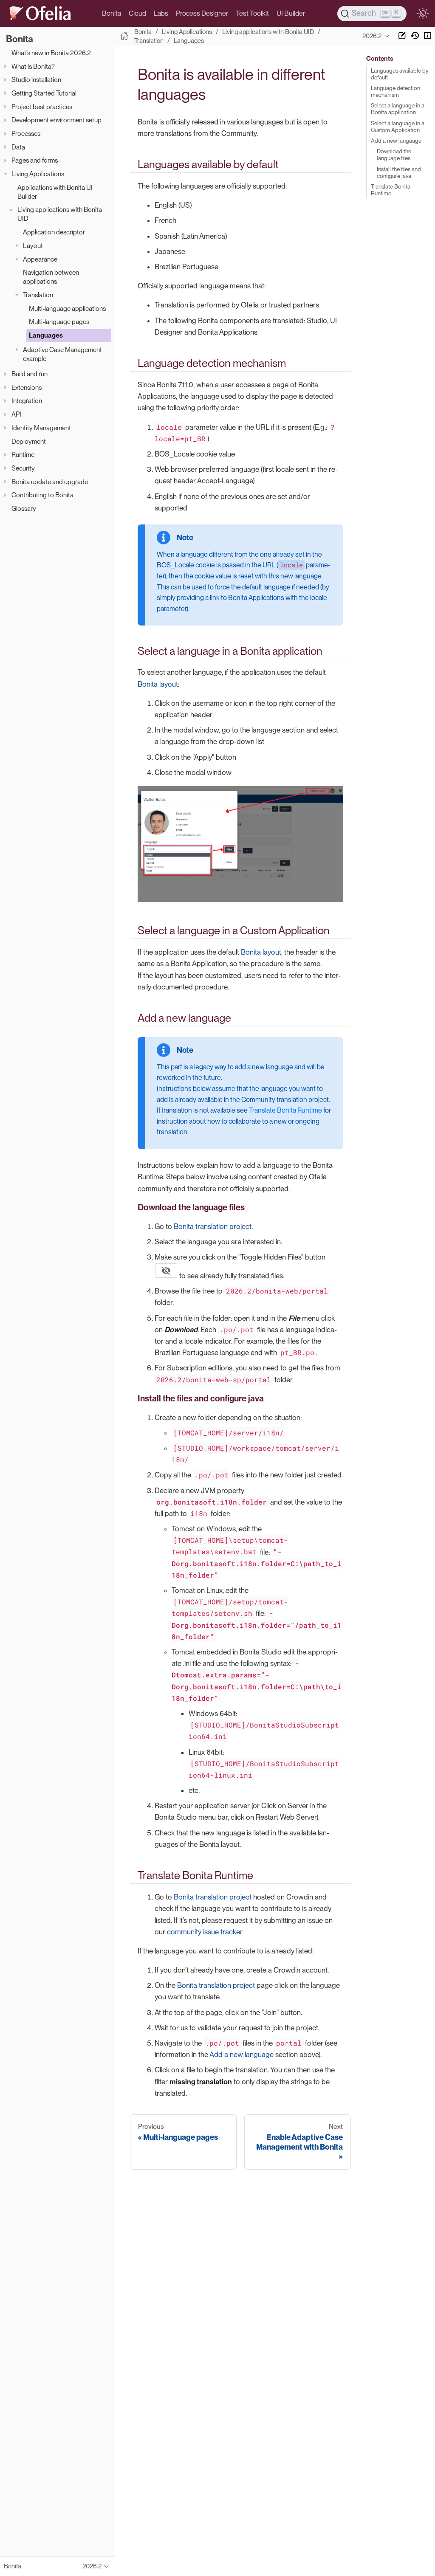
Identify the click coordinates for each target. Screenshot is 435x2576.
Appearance (40, 259)
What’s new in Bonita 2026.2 (51, 53)
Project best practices (42, 107)
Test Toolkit (252, 13)
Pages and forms (35, 160)
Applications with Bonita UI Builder (55, 192)
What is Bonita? (33, 66)
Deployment (29, 441)
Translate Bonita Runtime (285, 1110)
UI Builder (291, 13)
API (16, 414)
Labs (161, 13)
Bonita (112, 13)
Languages (46, 335)
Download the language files (394, 155)
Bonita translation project (213, 1226)
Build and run (30, 374)
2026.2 (372, 36)
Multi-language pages (59, 322)
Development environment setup (56, 120)
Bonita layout (158, 684)
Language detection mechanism (395, 91)
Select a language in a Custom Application (398, 127)
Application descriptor (54, 232)
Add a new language (242, 2055)
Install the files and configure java (399, 172)
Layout (33, 246)
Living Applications (38, 174)
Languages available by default (400, 74)
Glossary (24, 509)
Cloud (137, 13)
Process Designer (202, 13)
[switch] (423, 14)
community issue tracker (205, 1932)
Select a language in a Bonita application (398, 109)
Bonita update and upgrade (50, 482)
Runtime (23, 455)
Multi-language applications (67, 309)
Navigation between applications (51, 277)
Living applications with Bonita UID (60, 214)
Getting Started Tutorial (44, 93)
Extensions (27, 388)
